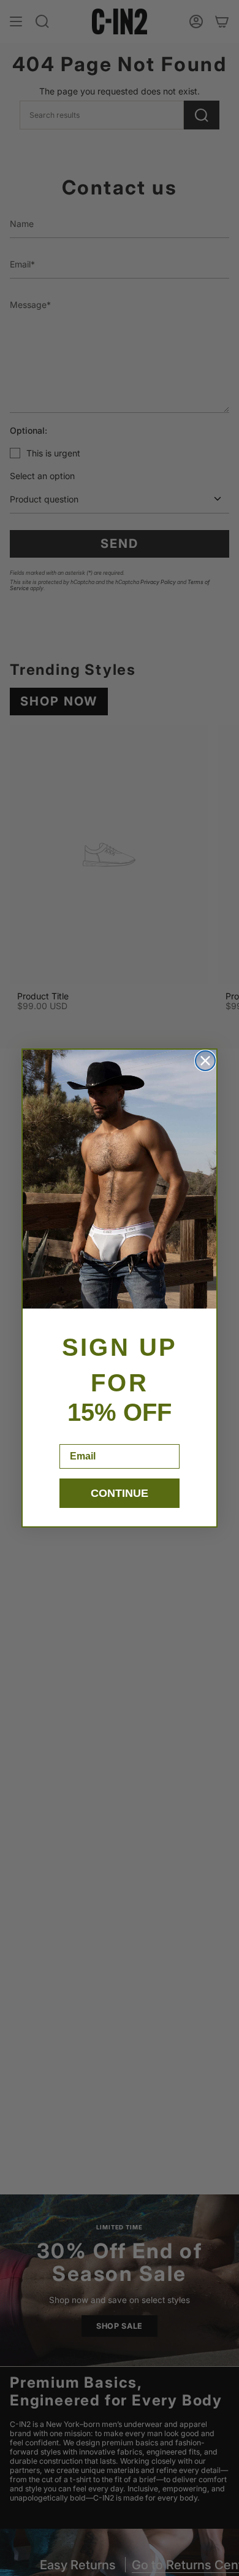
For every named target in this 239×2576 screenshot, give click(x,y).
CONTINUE (120, 1493)
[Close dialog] (205, 1061)
